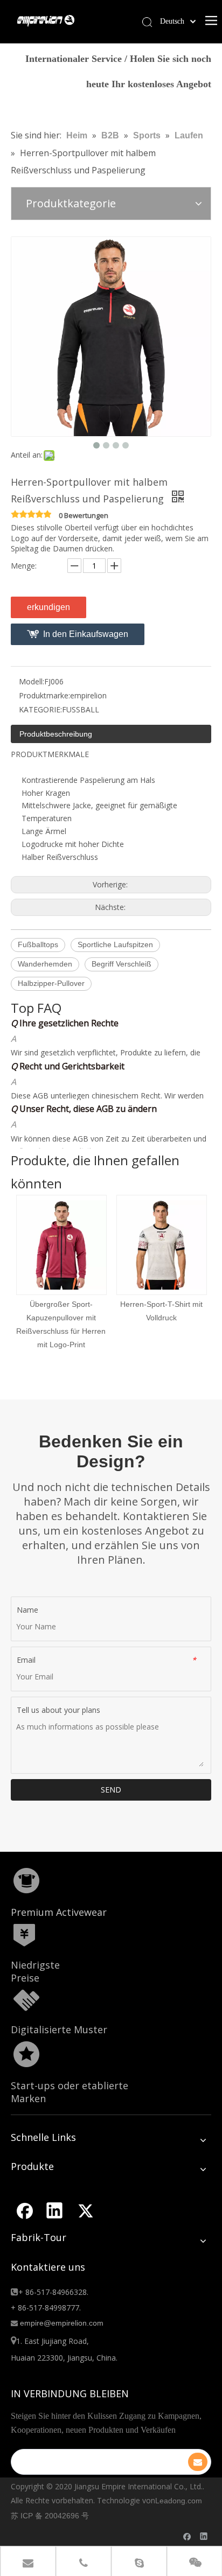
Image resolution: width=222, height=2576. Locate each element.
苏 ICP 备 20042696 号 (50, 2516)
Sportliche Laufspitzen (115, 944)
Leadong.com (179, 2501)
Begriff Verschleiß (122, 964)
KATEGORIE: (40, 709)
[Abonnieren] (198, 2462)
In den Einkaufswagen (86, 634)
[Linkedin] (54, 2210)
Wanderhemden (45, 964)
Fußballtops (38, 944)
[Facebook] (24, 2210)
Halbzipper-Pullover (51, 983)
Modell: (32, 681)
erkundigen (48, 607)
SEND (111, 1790)
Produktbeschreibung (56, 734)
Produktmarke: (44, 695)
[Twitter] (85, 2210)
